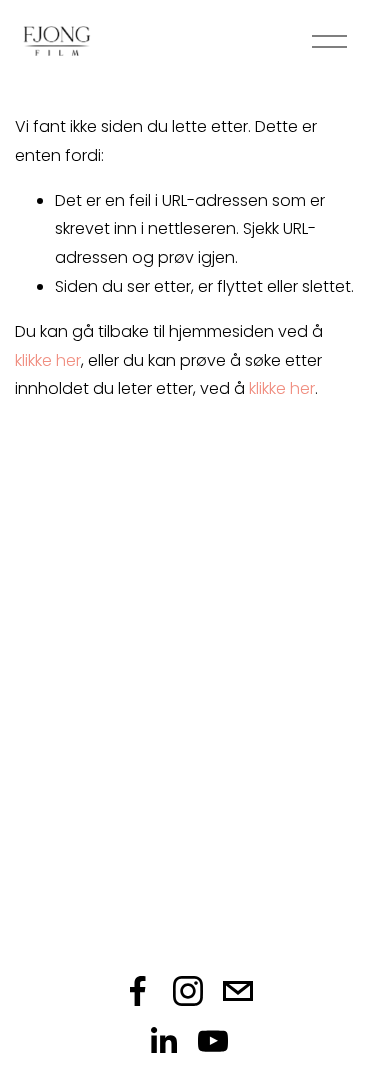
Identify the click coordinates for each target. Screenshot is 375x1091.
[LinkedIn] (163, 1041)
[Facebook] (138, 991)
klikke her (48, 360)
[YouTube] (213, 1041)
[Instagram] (188, 991)
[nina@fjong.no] (238, 991)
